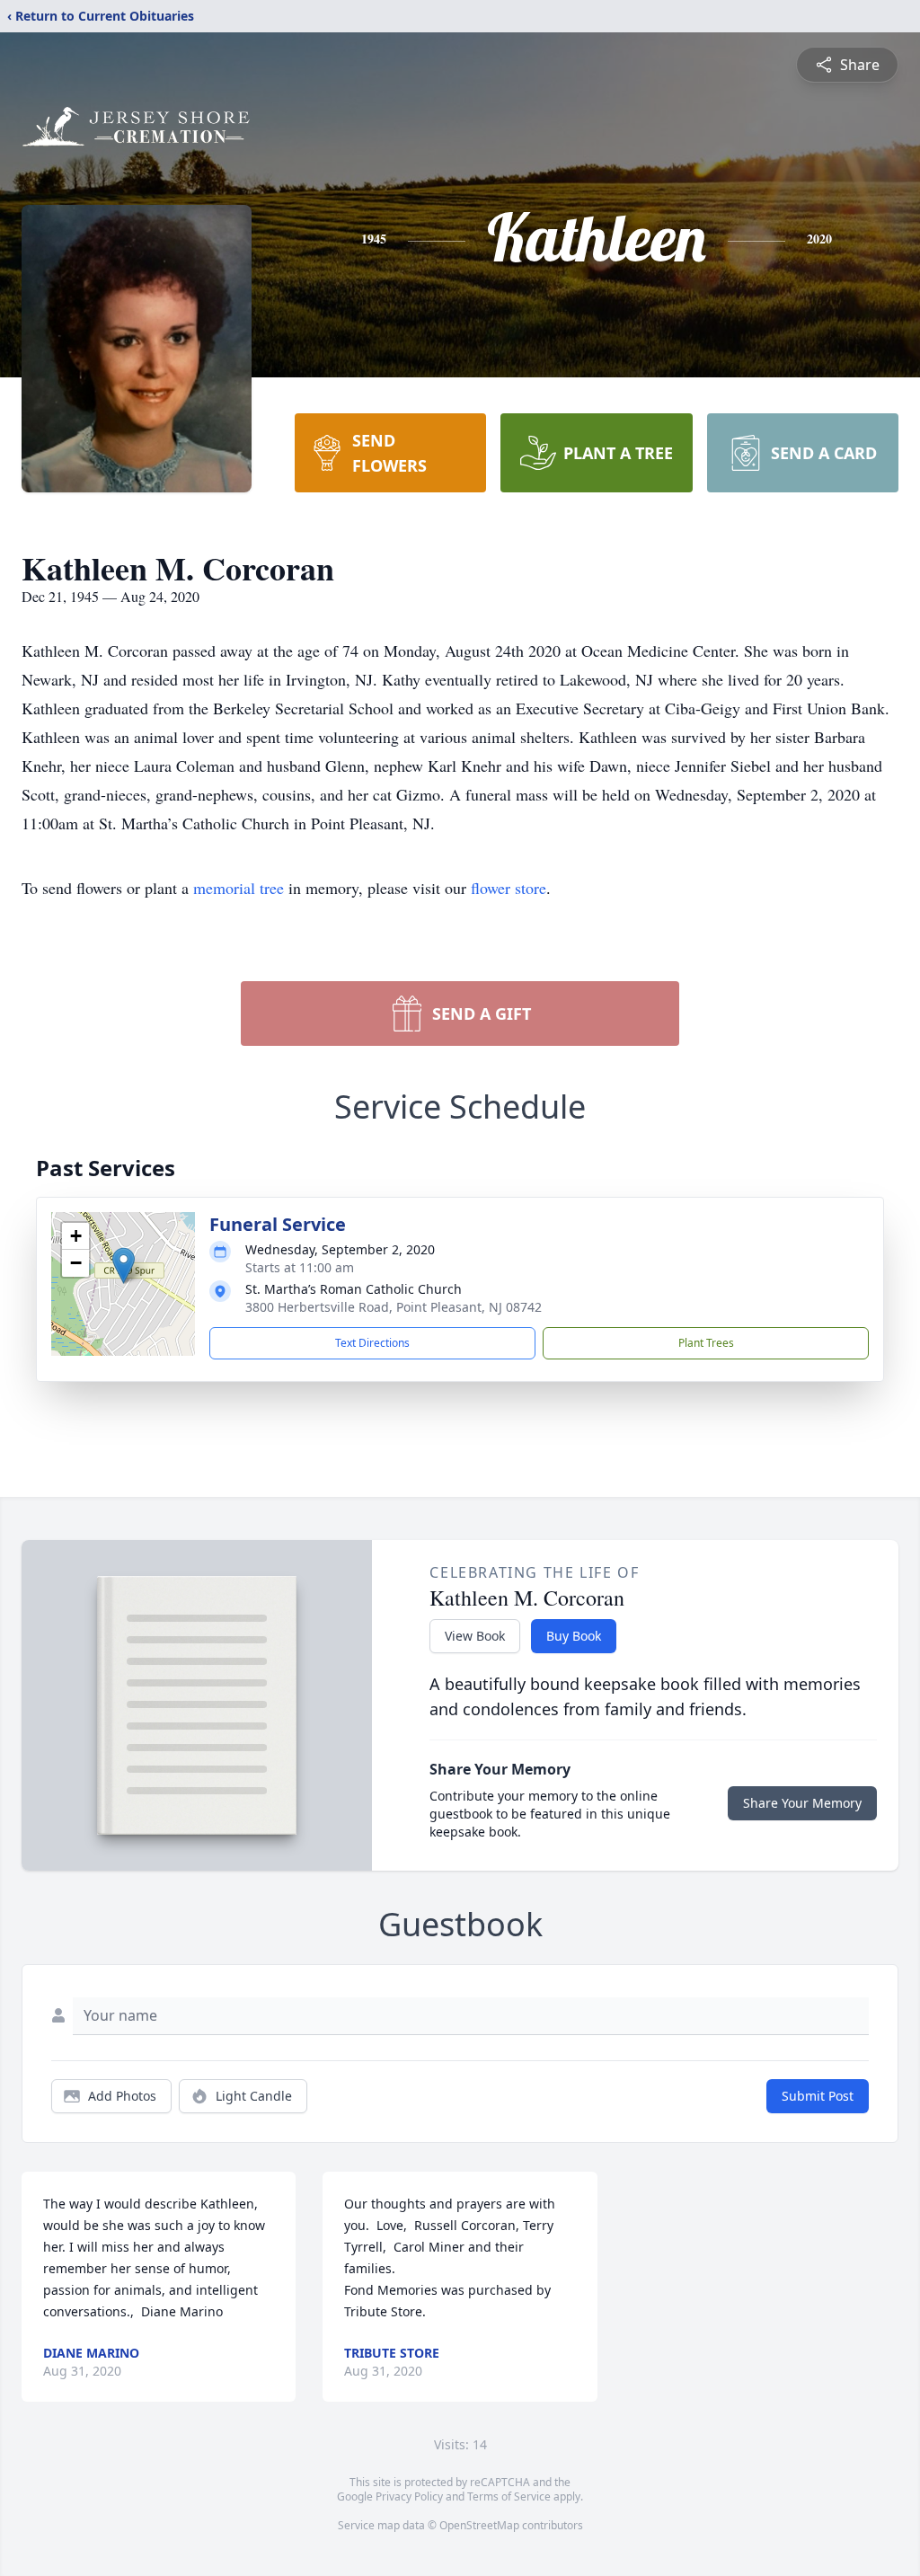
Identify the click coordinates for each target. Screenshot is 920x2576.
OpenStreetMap (479, 2525)
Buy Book (574, 1636)
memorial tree (239, 888)
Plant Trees (706, 1343)
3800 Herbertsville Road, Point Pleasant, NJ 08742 (394, 1307)
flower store (509, 888)
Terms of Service (509, 2496)
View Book (475, 1636)
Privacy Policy (409, 2496)
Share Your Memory (802, 1803)
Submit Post (818, 2096)
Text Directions (372, 1343)
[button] (124, 1266)
